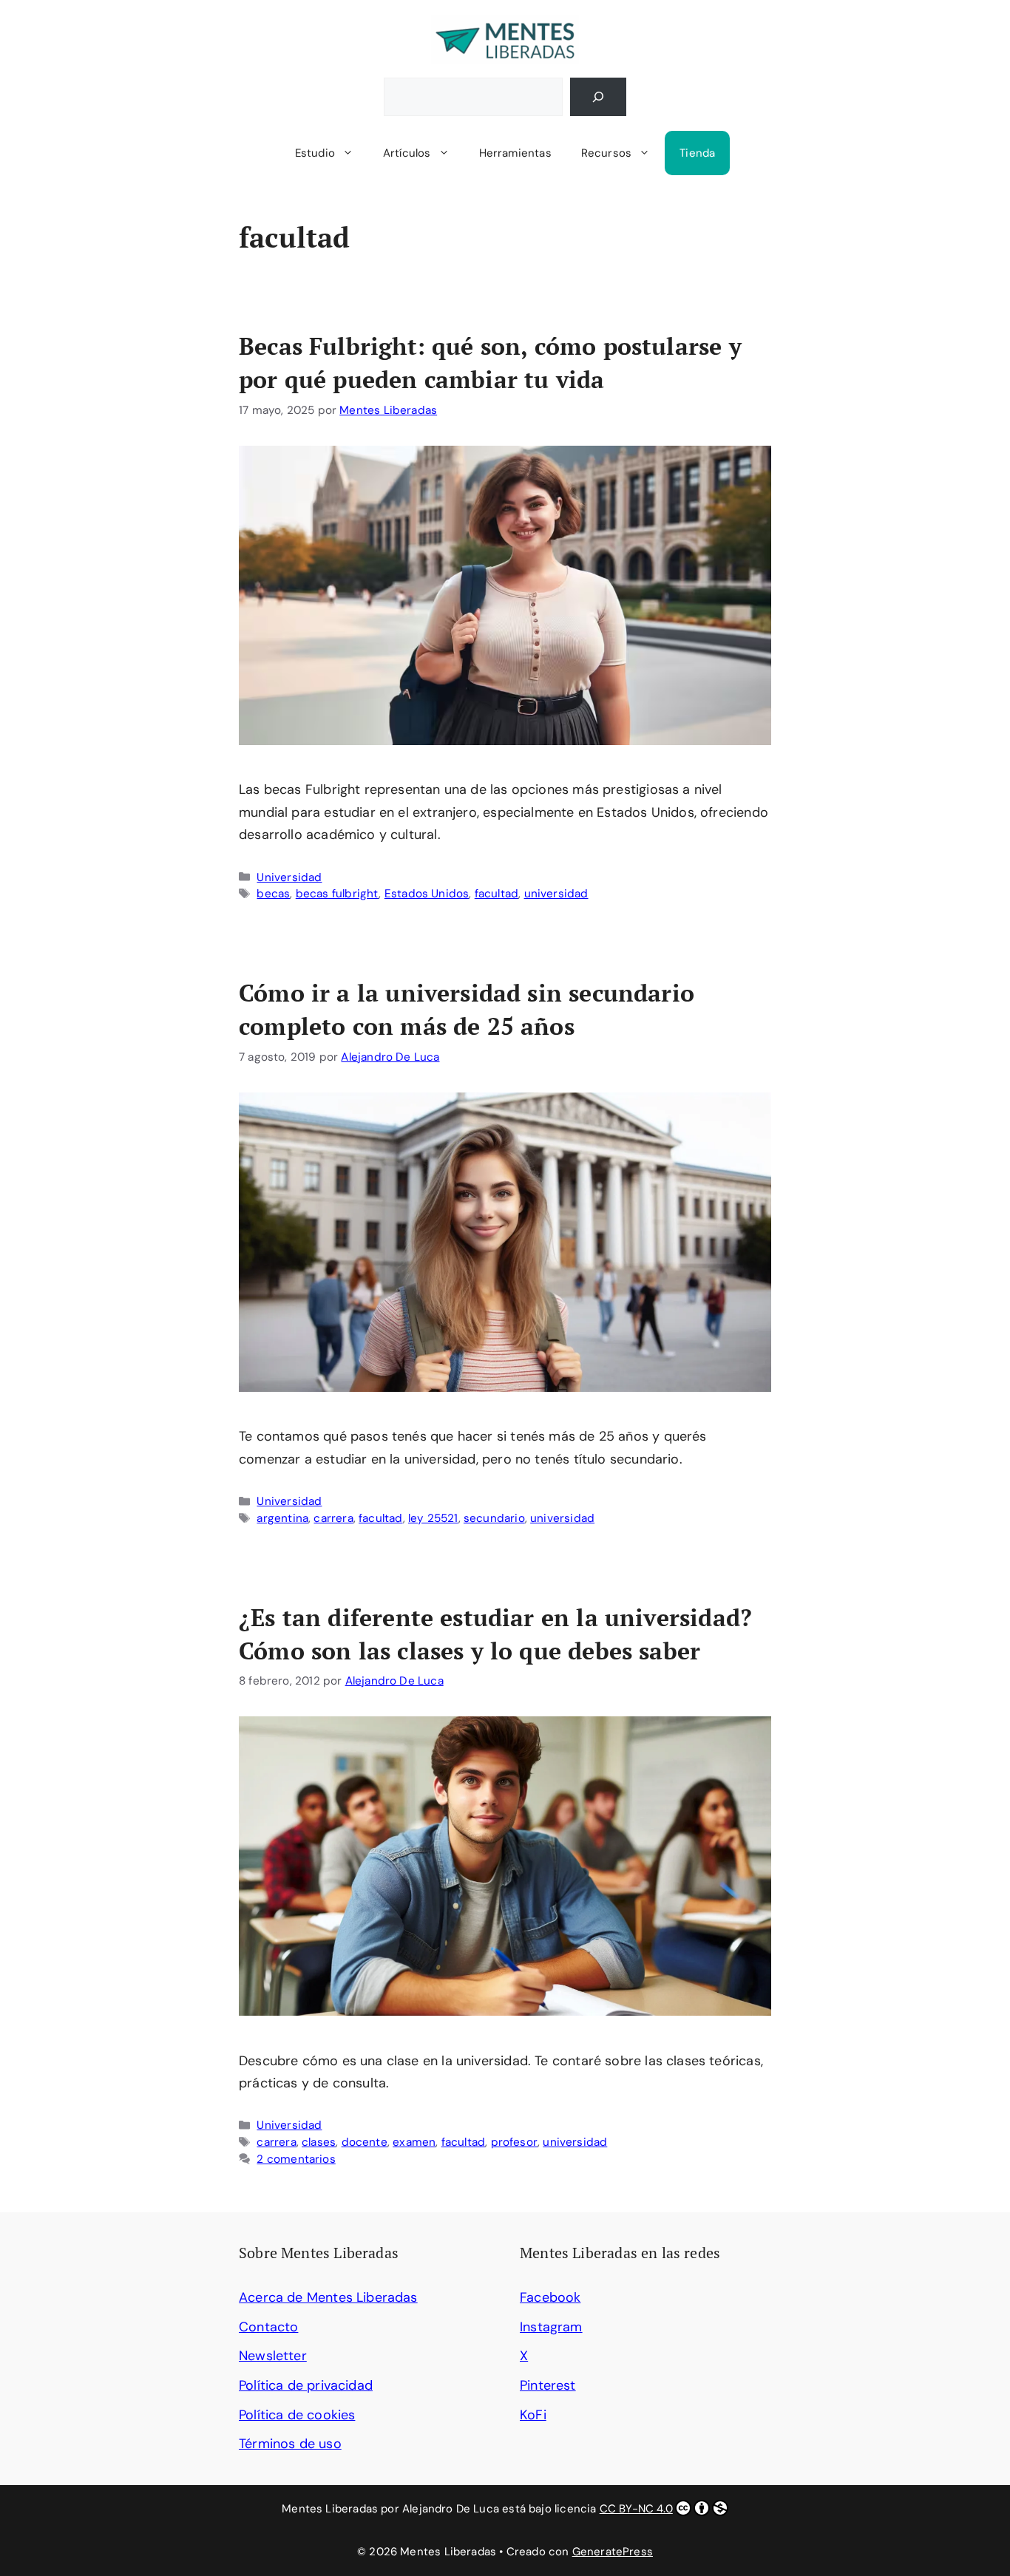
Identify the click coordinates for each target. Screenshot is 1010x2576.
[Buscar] (598, 97)
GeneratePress (613, 2552)
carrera (333, 1518)
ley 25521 (433, 1518)
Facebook (550, 2297)
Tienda (697, 153)
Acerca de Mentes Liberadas (328, 2297)
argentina (282, 1518)
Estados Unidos (427, 894)
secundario (494, 1518)
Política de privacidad (306, 2385)
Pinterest (548, 2385)
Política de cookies (297, 2415)
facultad (496, 894)
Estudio (315, 153)
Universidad (289, 877)
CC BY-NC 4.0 (636, 2509)
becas (273, 894)
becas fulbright (338, 894)
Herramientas (515, 153)
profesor (514, 2142)
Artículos (407, 153)
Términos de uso (290, 2444)
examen (414, 2142)
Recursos (606, 153)
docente (365, 2142)
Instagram (551, 2327)
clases (319, 2142)
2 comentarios (296, 2159)
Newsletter (273, 2356)
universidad (556, 894)
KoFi (533, 2415)
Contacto (268, 2327)
